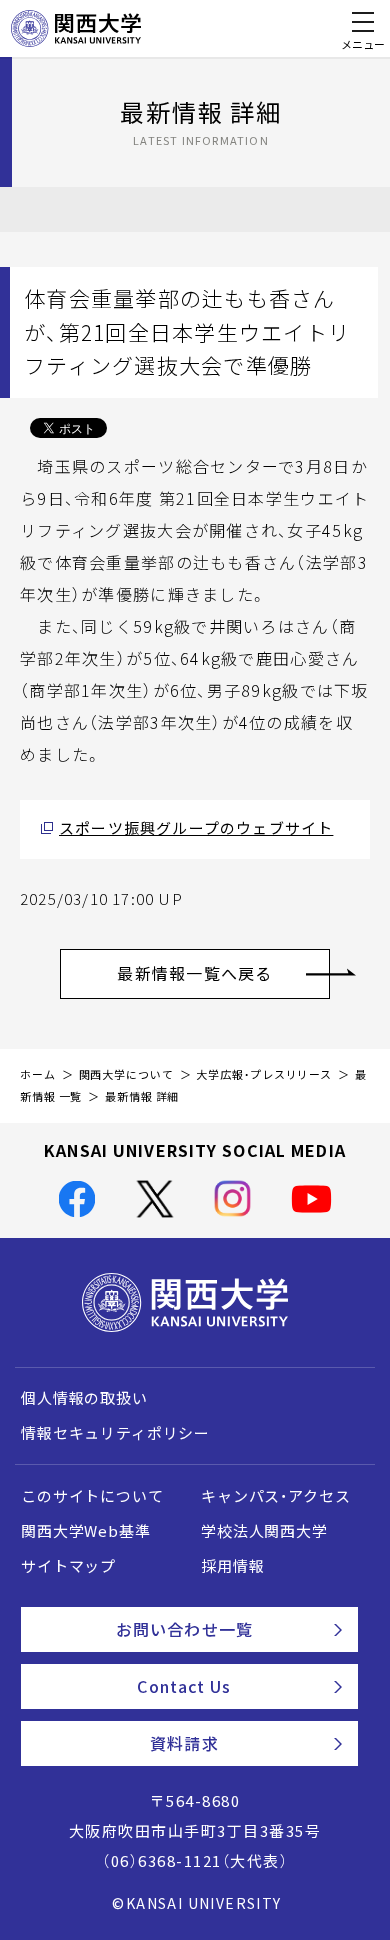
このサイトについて (92, 1496)
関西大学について (126, 1074)
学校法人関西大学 (264, 1531)
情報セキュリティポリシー (115, 1433)
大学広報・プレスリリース (264, 1074)
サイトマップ (68, 1566)
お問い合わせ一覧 (184, 1629)
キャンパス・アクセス (275, 1496)
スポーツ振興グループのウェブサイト (196, 828)
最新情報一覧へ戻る (195, 973)
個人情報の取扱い (84, 1398)
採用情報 (232, 1566)
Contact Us (184, 1686)
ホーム (38, 1074)
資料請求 (184, 1743)
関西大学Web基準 (86, 1531)
